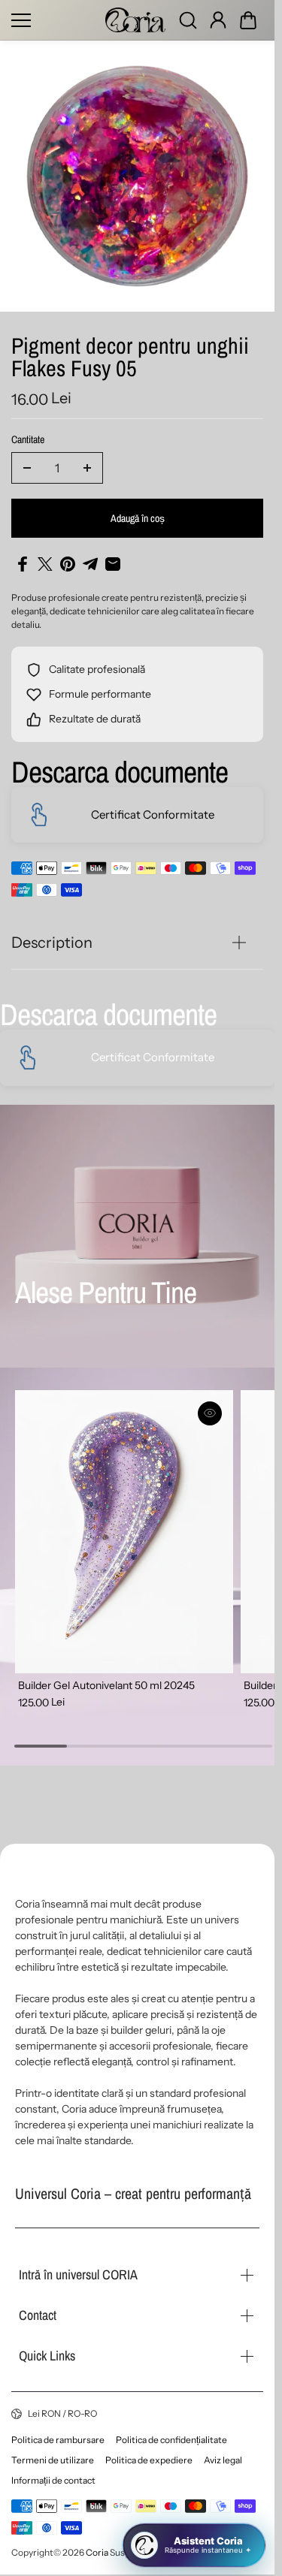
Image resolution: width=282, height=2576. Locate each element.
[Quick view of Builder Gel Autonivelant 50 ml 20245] (204, 1413)
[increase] (87, 468)
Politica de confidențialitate (171, 2440)
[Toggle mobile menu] (55, 20)
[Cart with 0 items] (248, 20)
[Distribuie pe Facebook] (23, 564)
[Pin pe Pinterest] (68, 564)
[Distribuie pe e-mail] (113, 564)
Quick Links (47, 2356)
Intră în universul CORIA (78, 2274)
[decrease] (27, 468)
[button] (248, 20)
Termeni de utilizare (53, 2460)
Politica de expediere (149, 2460)
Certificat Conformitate (153, 814)
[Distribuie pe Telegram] (90, 564)
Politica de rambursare (58, 2440)
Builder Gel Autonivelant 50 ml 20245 (106, 1677)
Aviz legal (223, 2460)
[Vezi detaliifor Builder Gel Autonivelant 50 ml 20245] (121, 1528)
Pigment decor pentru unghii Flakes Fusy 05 (130, 359)
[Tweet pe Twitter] (45, 564)
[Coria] (135, 20)
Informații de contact (53, 2480)
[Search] (188, 20)
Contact (38, 2315)
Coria (97, 2552)
